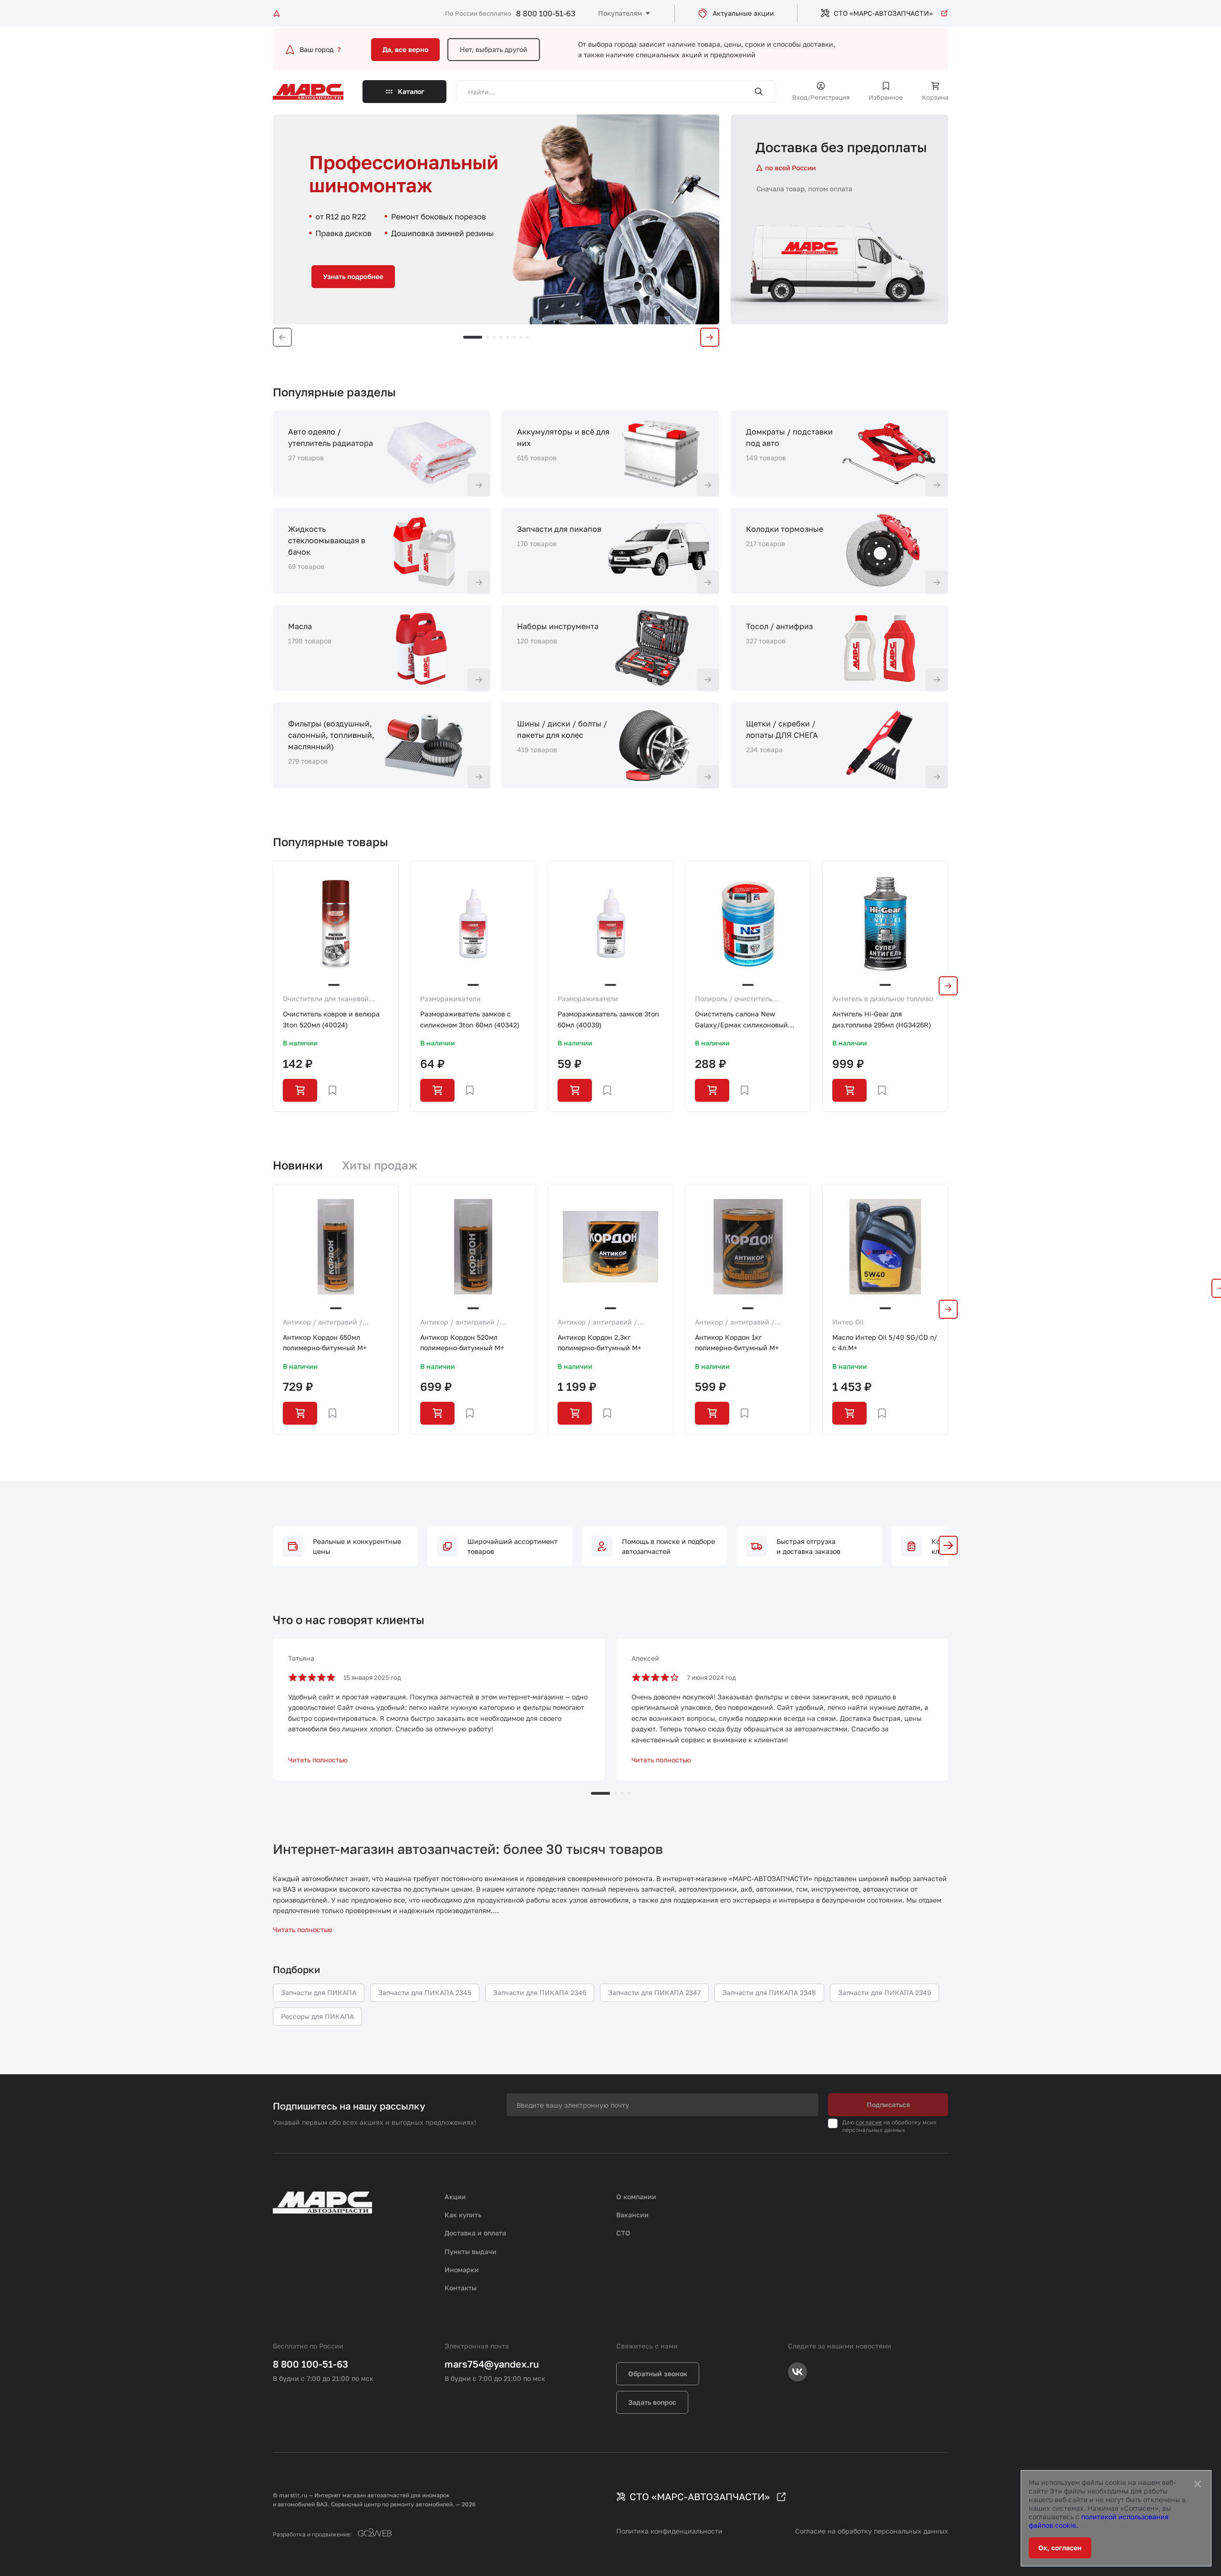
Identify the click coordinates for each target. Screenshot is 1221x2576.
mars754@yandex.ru (492, 2364)
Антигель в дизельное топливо (883, 998)
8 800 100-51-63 (546, 13)
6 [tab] (514, 337)
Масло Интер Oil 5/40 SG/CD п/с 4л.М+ (885, 1342)
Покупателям (620, 13)
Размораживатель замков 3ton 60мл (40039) (608, 1019)
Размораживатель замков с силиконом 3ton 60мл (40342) (470, 1019)
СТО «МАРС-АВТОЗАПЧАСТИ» (883, 13)
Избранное (886, 97)
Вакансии (632, 2215)
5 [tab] (507, 337)
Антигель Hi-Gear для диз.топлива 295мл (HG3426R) (882, 1019)
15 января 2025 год (372, 1677)
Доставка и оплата (475, 2233)
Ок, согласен (1060, 2548)
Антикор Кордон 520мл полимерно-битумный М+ (462, 1342)
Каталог (411, 91)
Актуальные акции (743, 13)
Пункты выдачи (471, 2251)
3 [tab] (494, 337)
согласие (869, 2122)
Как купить (463, 2215)
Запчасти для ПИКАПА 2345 (425, 1992)
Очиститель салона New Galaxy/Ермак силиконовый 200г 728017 (741, 1020)
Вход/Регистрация (821, 97)
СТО (623, 2233)
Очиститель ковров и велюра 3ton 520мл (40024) (331, 1019)
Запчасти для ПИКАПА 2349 (885, 1992)
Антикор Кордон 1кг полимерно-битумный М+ (737, 1342)
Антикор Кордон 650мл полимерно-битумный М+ (325, 1342)
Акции (455, 2197)
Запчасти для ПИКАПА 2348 (769, 1992)
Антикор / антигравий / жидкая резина (323, 1323)
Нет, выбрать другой (494, 49)
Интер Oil (848, 1322)
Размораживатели (450, 998)
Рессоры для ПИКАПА (317, 2016)
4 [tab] (501, 337)
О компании (636, 2197)
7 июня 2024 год (711, 1677)
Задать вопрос (652, 2402)
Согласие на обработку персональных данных (872, 2531)
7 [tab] (521, 337)
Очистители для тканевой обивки (326, 999)
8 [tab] (528, 337)
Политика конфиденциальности (669, 2531)
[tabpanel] (496, 219)
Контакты (460, 2288)
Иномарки (462, 2270)
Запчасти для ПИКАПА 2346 (540, 1992)
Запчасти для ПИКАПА (319, 1992)
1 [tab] (473, 337)
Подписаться (888, 2105)
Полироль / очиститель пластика (734, 999)
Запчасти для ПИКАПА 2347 (654, 1992)
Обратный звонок (658, 2374)
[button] (948, 1545)
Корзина (935, 97)
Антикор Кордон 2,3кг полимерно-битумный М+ (600, 1342)
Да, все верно (405, 49)
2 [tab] (487, 337)
